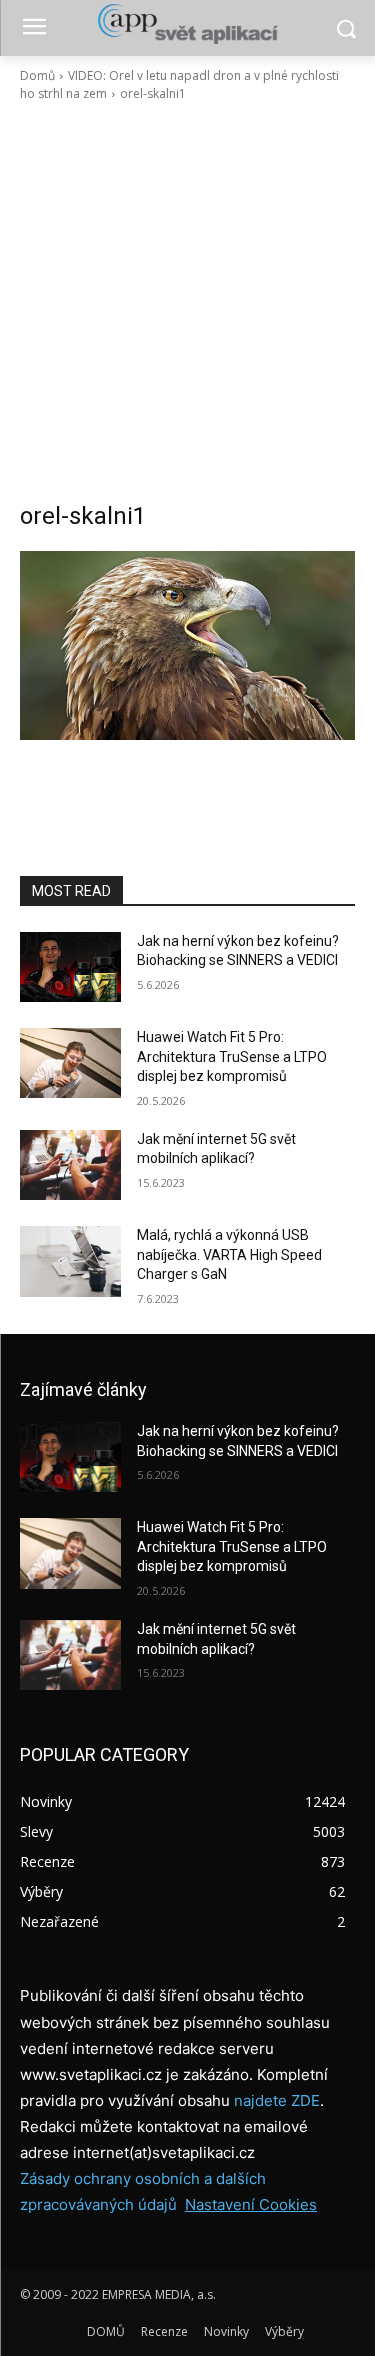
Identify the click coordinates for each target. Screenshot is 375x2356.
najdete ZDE (277, 2100)
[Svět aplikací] (187, 24)
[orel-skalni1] (187, 645)
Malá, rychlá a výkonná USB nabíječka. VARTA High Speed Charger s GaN (229, 1254)
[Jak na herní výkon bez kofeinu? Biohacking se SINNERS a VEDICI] (70, 967)
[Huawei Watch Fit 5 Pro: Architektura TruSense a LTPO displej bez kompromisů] (70, 1063)
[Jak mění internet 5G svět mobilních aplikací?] (70, 1165)
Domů (37, 75)
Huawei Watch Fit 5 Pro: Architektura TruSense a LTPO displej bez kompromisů (232, 1056)
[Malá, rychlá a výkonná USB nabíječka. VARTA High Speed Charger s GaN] (70, 1261)
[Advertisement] (187, 301)
